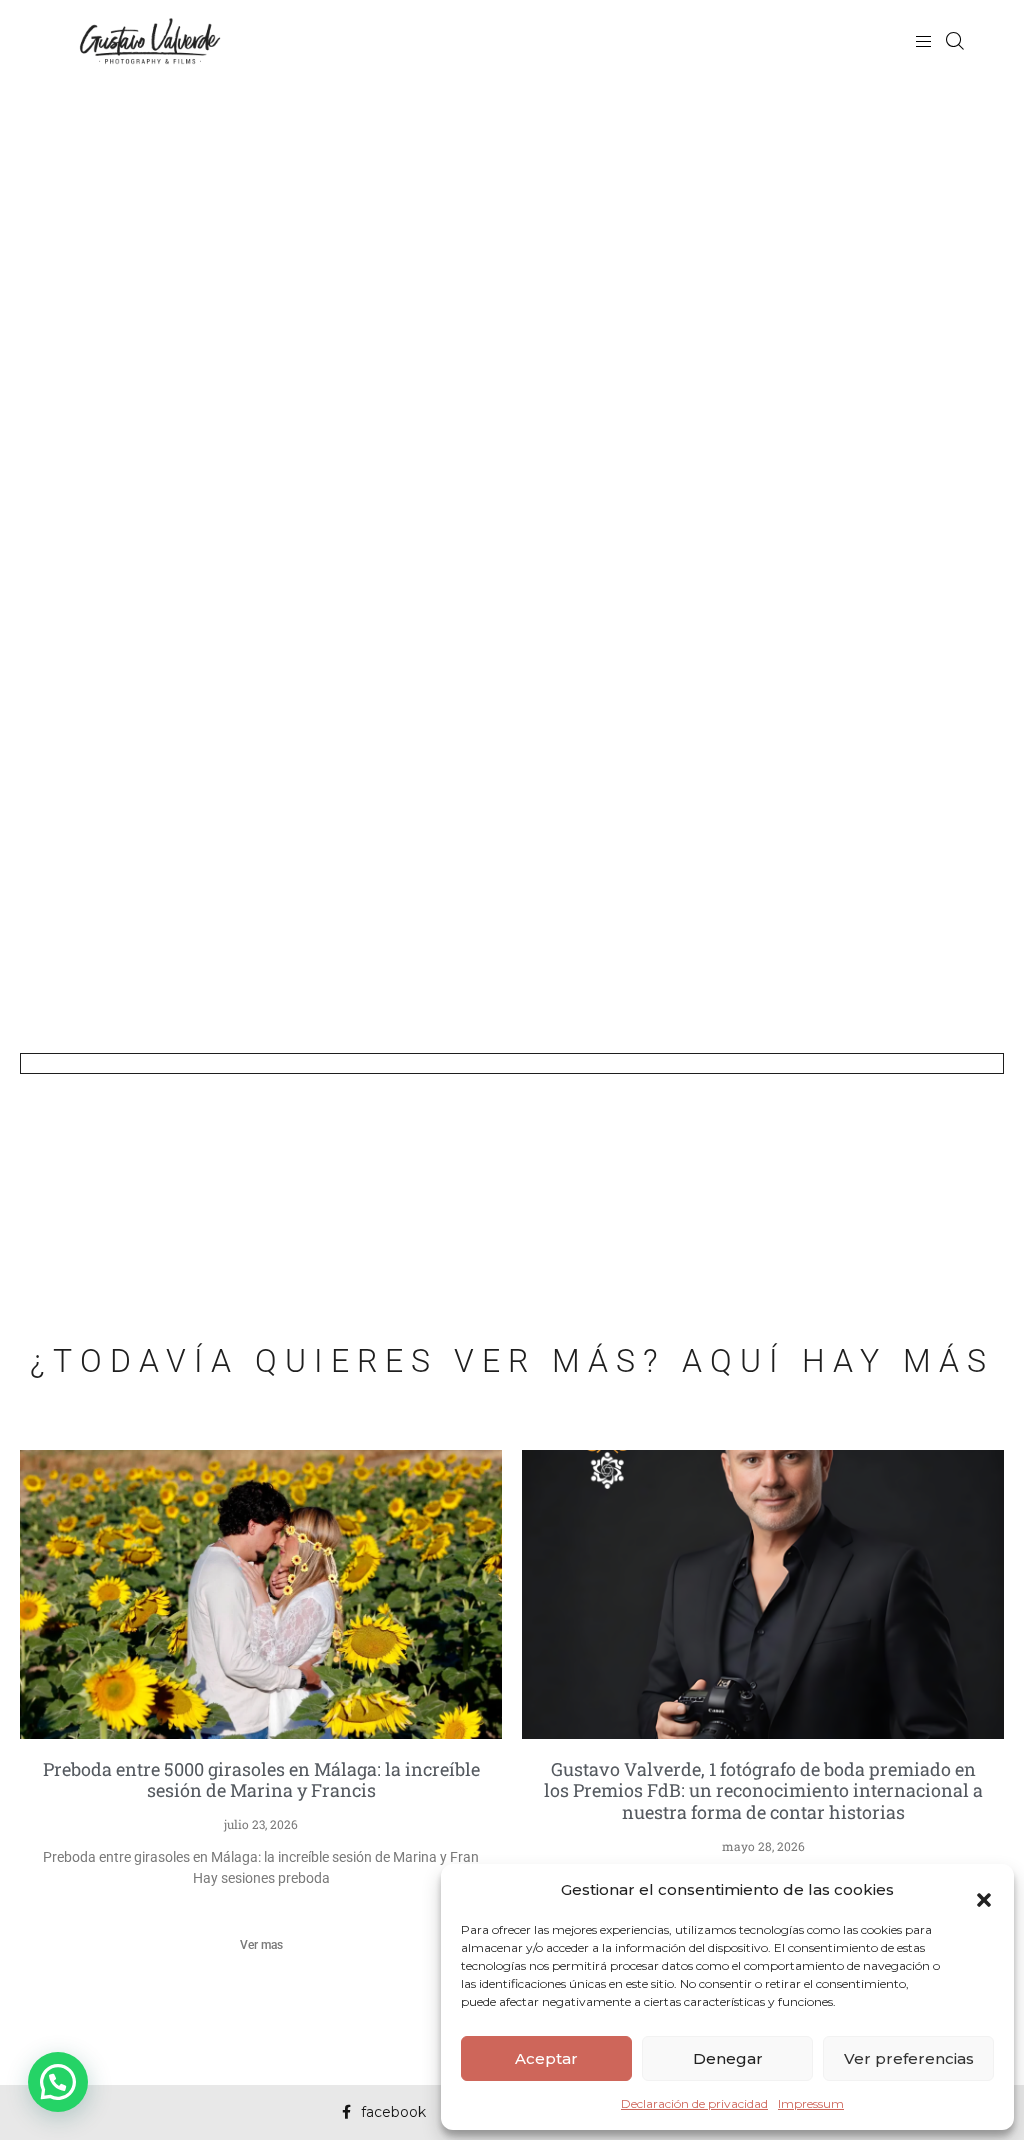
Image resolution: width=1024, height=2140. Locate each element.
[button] (984, 1890)
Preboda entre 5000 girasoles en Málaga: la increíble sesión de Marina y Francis (261, 1780)
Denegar (728, 2058)
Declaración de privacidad (694, 2103)
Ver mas (261, 1945)
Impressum (811, 2103)
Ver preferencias (909, 2058)
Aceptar (546, 2058)
